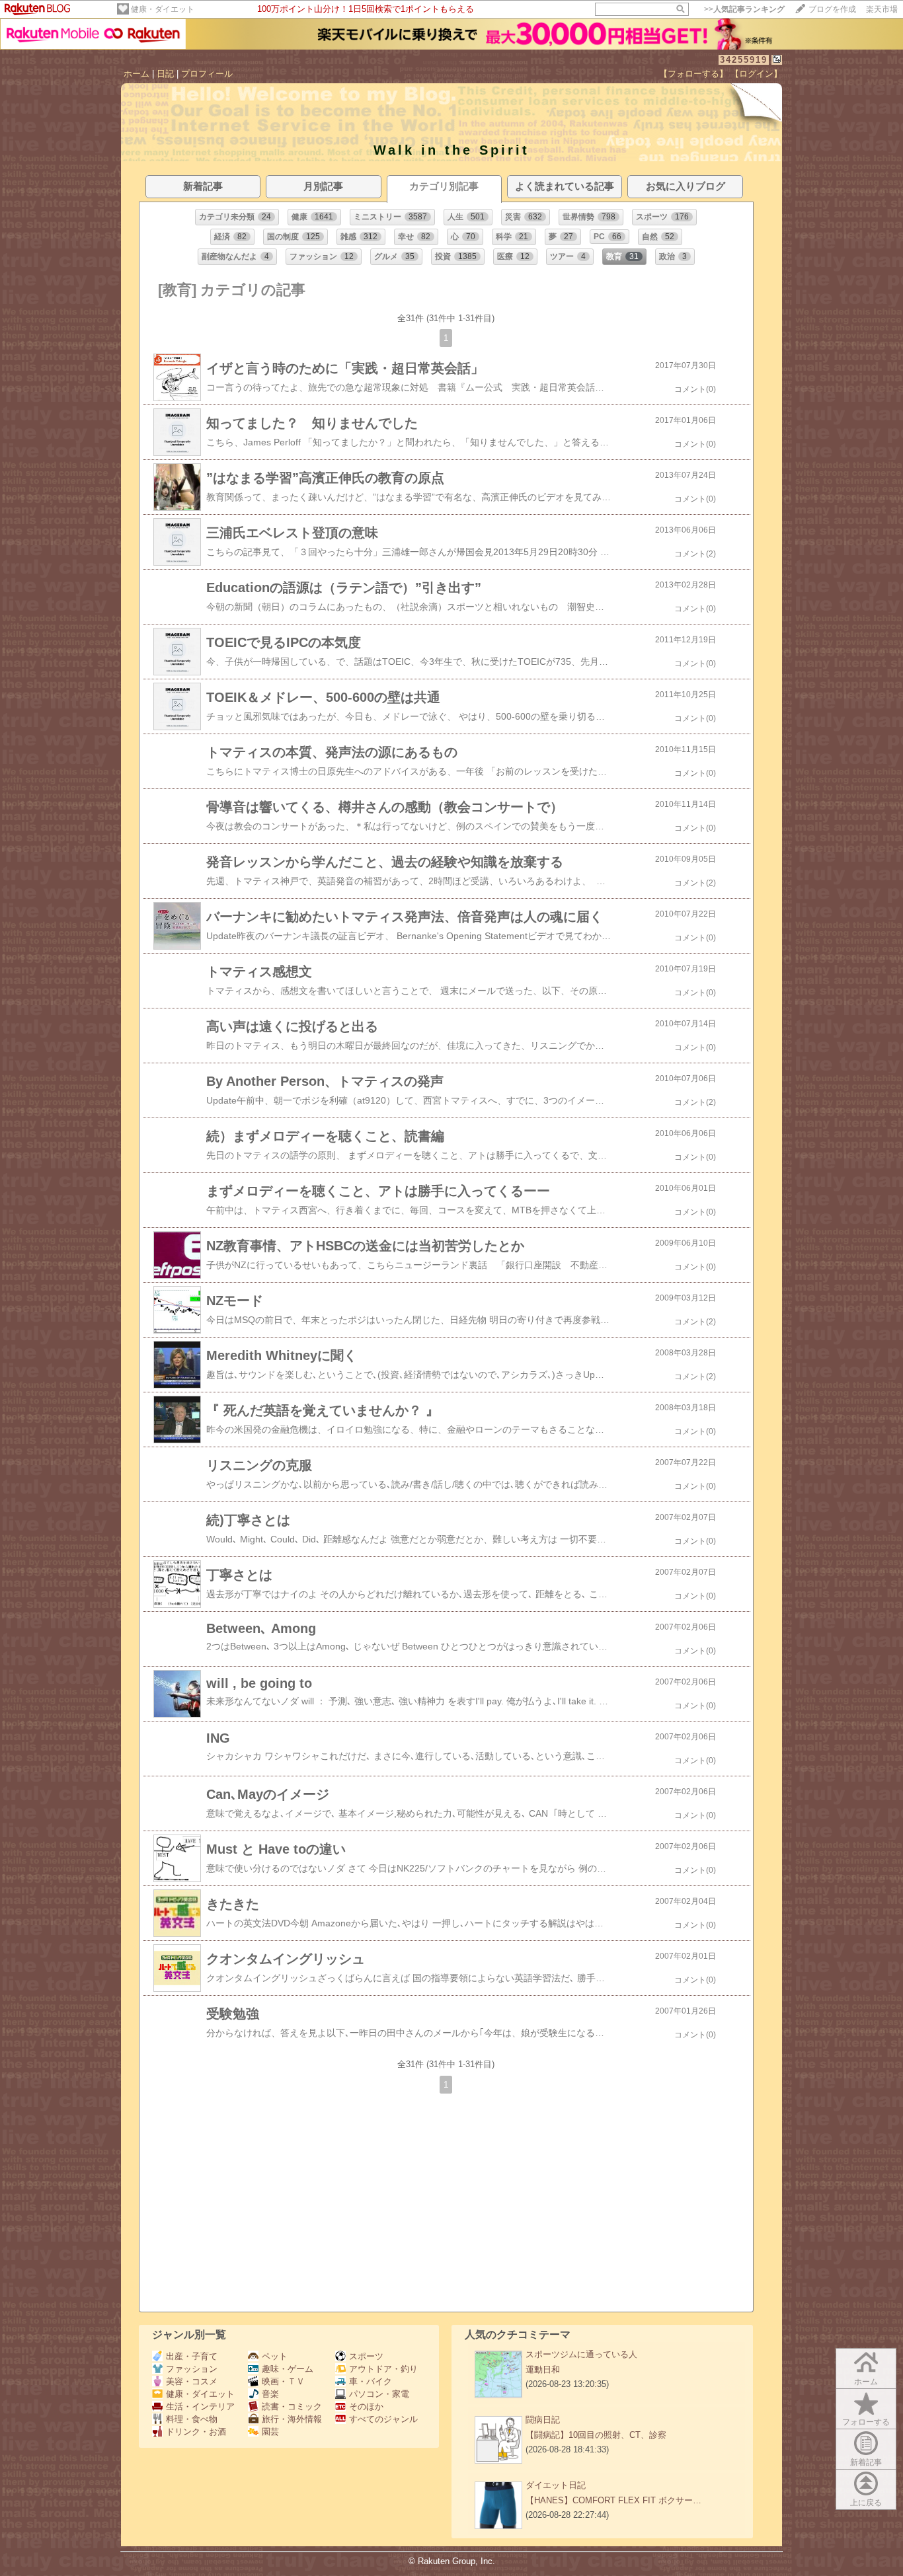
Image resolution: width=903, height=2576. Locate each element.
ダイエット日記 (556, 2485)
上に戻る (866, 2503)
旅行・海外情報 (292, 2419)
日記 (165, 74)
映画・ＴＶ (283, 2381)
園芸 (270, 2432)
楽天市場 (882, 9)
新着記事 (866, 2462)
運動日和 (543, 2369)
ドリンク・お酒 (196, 2432)
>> (744, 9)
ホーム (137, 74)
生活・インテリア (200, 2406)
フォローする (866, 2422)
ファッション (192, 2369)
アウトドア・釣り (383, 2369)
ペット (275, 2356)
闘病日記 (543, 2420)
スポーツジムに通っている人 (581, 2354)
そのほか (366, 2406)
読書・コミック (292, 2406)
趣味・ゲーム (288, 2369)
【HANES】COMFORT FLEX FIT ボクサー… (613, 2500)
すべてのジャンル (383, 2419)
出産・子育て (192, 2356)
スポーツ (366, 2356)
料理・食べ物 (192, 2419)
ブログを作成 (832, 9)
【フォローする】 (693, 74)
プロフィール (207, 74)
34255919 (744, 60)
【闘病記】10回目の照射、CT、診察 (596, 2435)
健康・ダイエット (163, 9)
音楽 (270, 2394)
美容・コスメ (192, 2381)
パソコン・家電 (379, 2394)
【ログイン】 (756, 74)
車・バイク (371, 2381)
